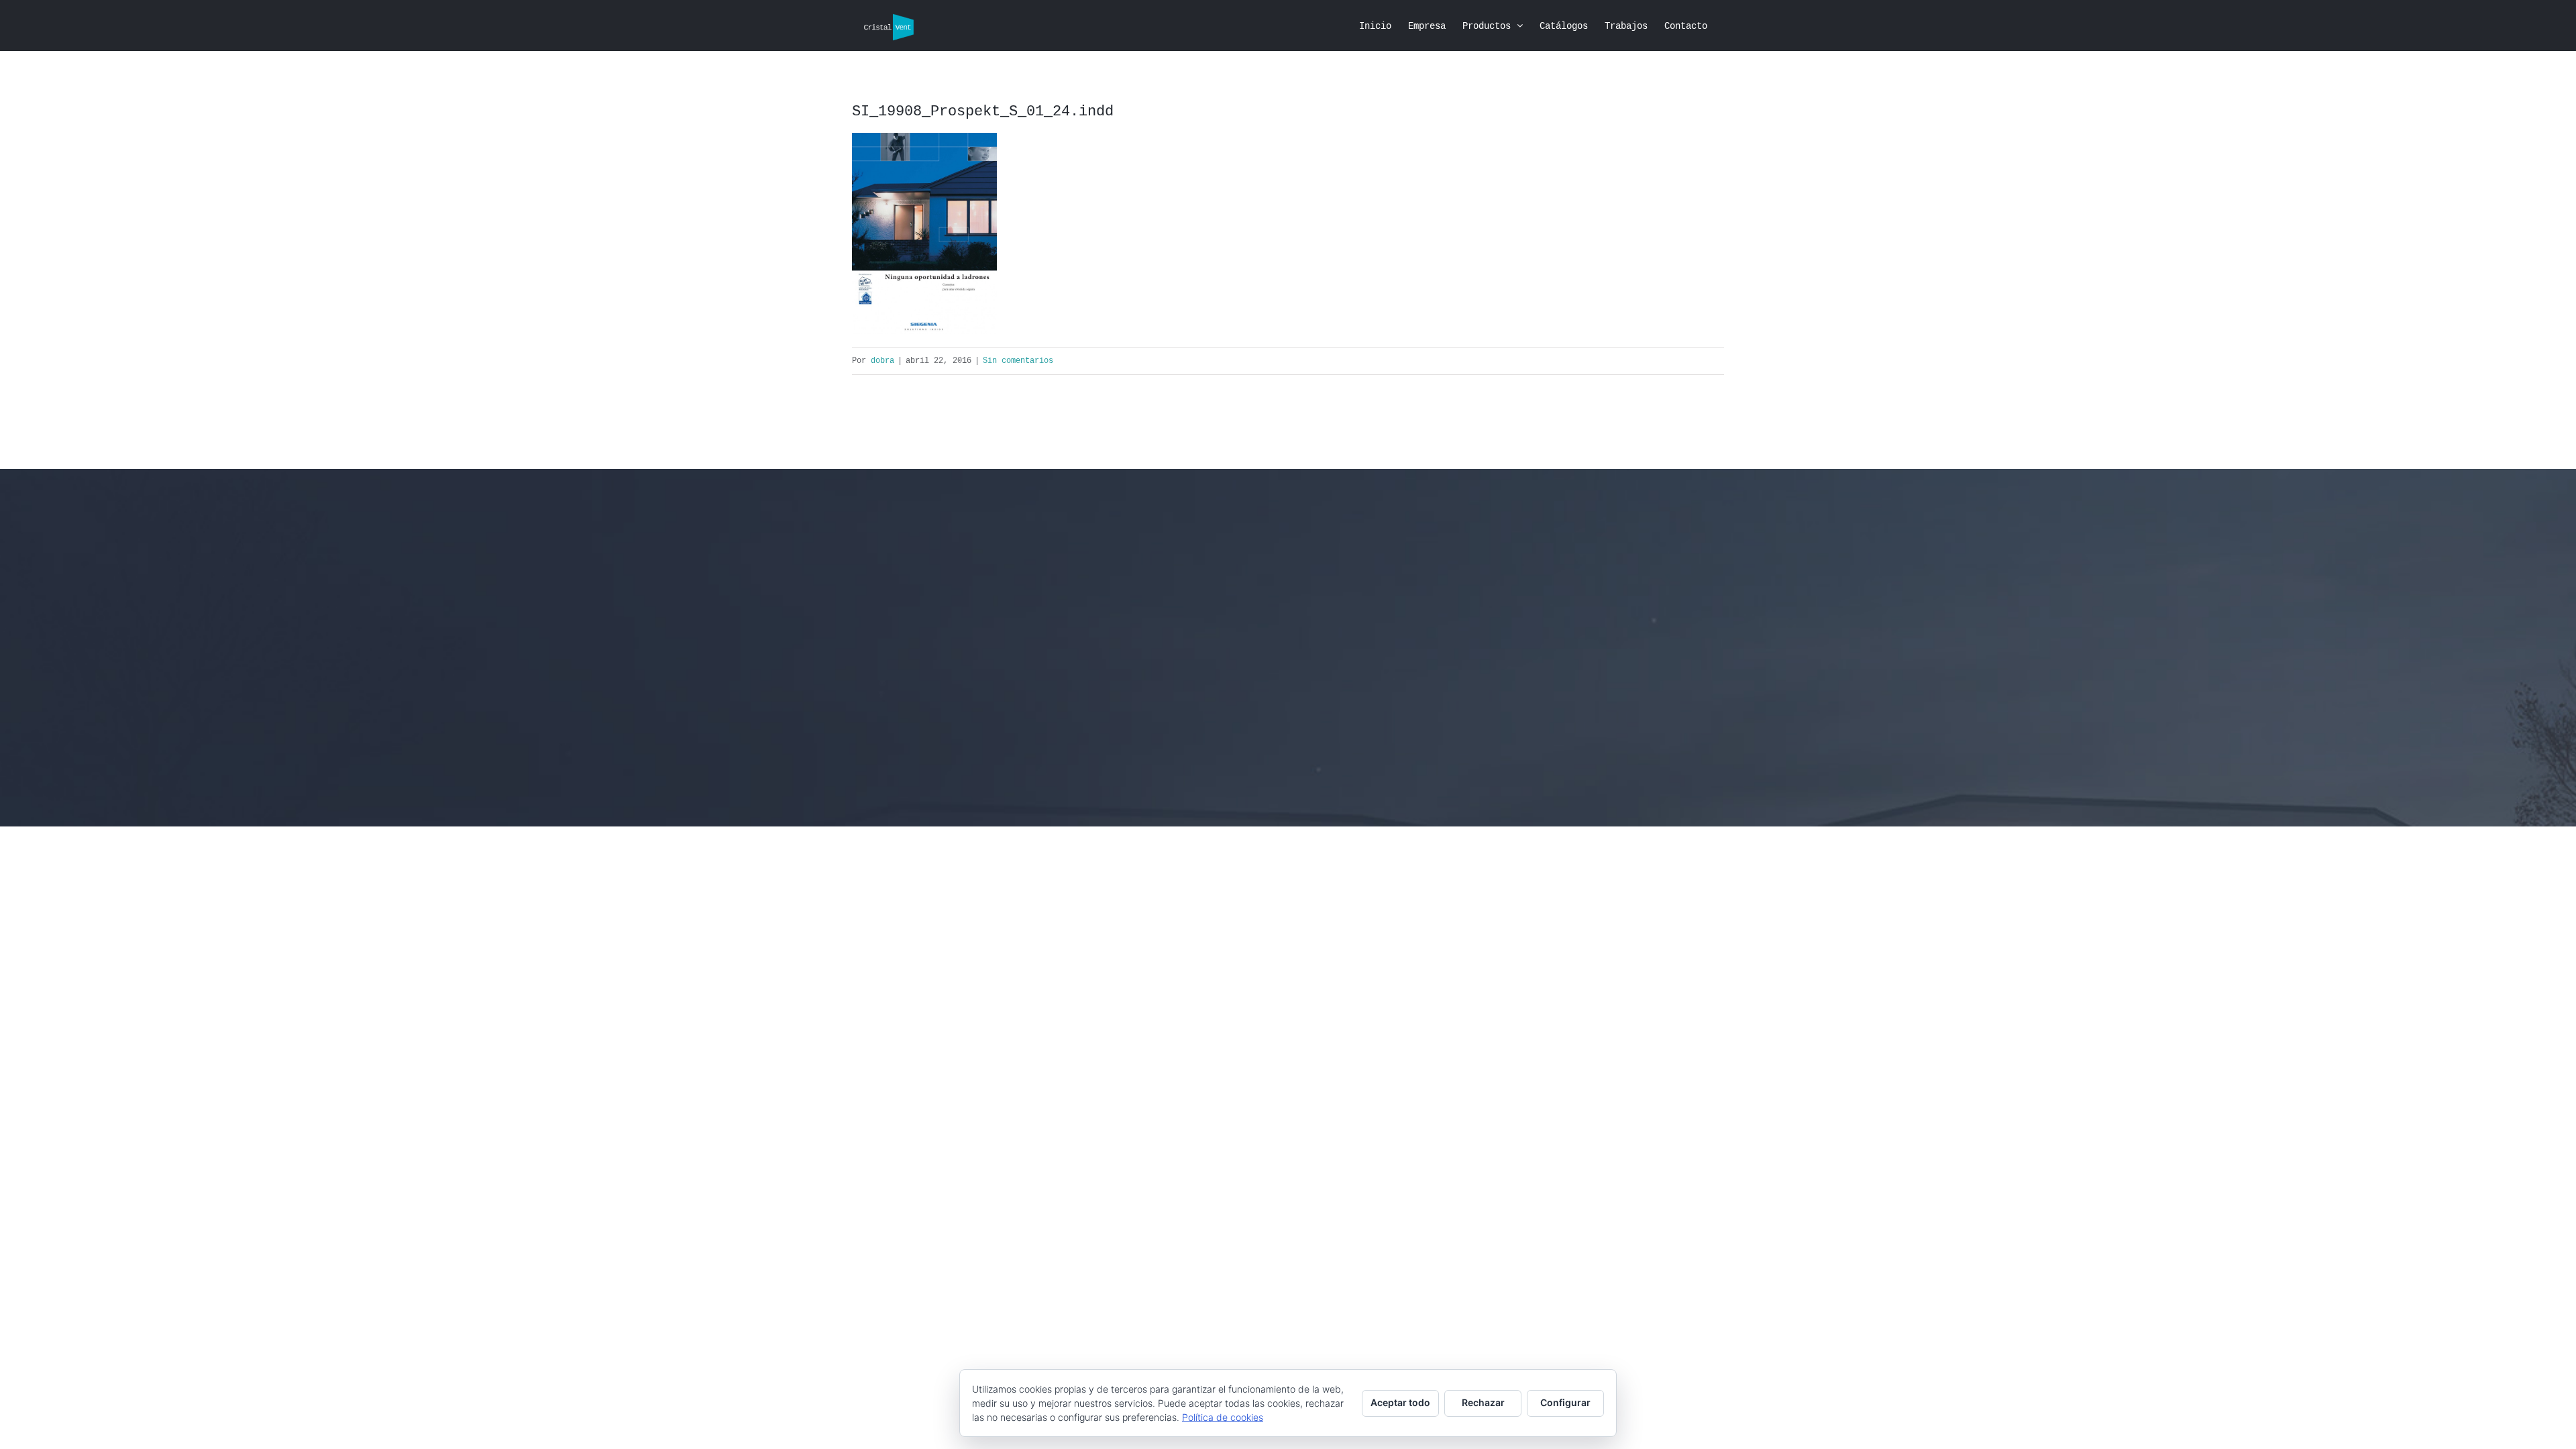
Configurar (1565, 1402)
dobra (882, 361)
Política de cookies (1223, 1417)
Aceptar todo (1400, 1402)
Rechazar (1483, 1402)
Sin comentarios (1018, 361)
